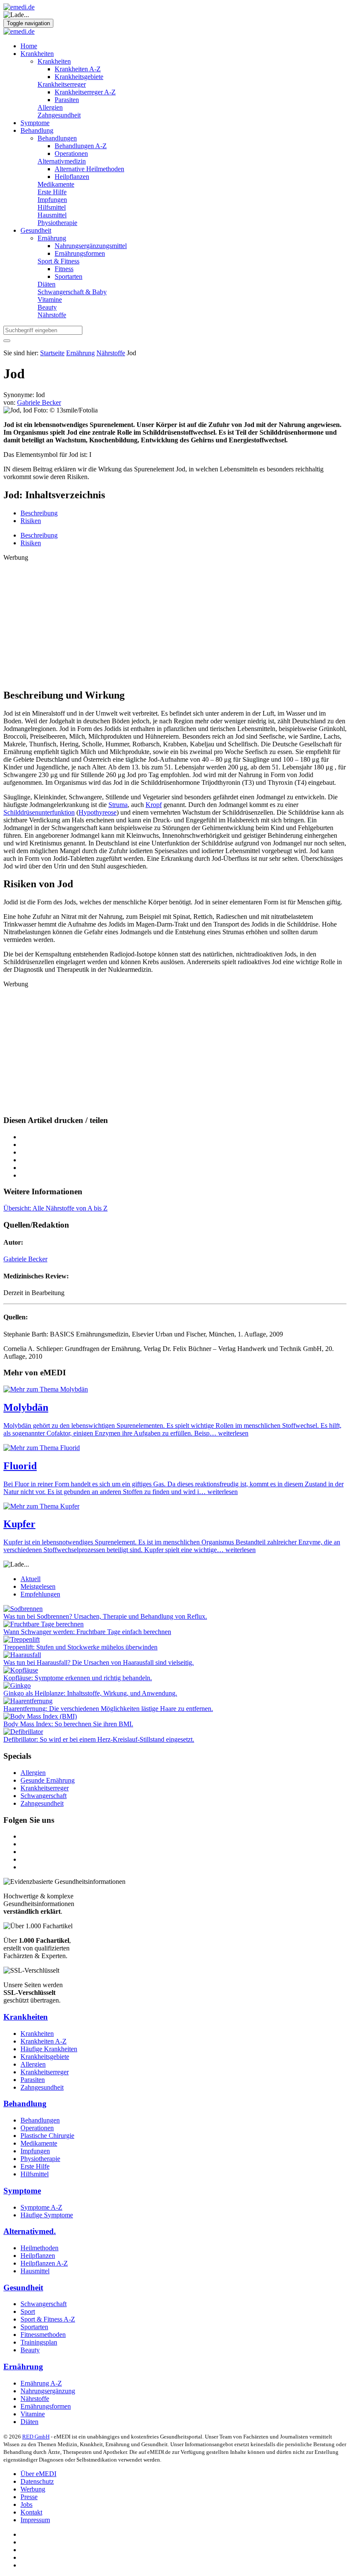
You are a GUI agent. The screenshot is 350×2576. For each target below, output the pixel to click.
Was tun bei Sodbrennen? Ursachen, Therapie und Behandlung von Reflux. (105, 1616)
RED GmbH (36, 2437)
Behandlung (37, 130)
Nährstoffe (52, 315)
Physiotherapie (57, 223)
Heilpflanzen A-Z (44, 2263)
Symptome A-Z (41, 2207)
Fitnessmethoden (43, 2335)
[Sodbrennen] (23, 1609)
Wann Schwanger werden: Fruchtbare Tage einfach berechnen (87, 1632)
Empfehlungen (40, 1594)
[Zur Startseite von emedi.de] (19, 7)
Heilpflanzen (72, 177)
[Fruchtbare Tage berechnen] (44, 1624)
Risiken (31, 521)
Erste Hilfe (52, 192)
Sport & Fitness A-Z (48, 2319)
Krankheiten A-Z (78, 69)
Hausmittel (52, 215)
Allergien (50, 107)
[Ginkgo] (17, 1686)
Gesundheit (36, 230)
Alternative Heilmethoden (89, 169)
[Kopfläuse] (21, 1670)
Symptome (35, 123)
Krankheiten (37, 54)
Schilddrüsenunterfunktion (39, 812)
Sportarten (69, 276)
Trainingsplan (39, 2342)
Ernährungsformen (80, 253)
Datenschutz (37, 2481)
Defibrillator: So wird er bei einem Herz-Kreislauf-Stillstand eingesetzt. (99, 1739)
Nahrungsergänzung (48, 2391)
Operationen (71, 154)
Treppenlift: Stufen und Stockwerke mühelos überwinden (80, 1647)
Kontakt (31, 2512)
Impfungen (52, 200)
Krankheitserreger (62, 84)
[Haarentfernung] (28, 1701)
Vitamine (50, 300)
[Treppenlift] (22, 1639)
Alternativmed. (30, 2231)
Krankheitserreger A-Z (85, 92)
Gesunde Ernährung (48, 1780)
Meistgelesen (38, 1586)
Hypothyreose (98, 812)
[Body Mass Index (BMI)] (40, 1716)
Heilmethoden (39, 2248)
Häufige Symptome (47, 2215)
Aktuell (31, 1579)
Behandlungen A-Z (81, 146)
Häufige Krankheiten (49, 2049)
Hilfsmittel (52, 207)
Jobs (26, 2504)
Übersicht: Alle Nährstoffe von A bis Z (55, 1208)
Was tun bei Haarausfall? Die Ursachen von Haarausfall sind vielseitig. (99, 1662)
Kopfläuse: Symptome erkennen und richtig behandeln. (78, 1678)
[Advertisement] (175, 621)
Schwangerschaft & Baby (72, 292)
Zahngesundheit (59, 115)
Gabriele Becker (25, 1259)
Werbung (33, 2489)
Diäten (47, 284)
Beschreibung (39, 513)
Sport (28, 2311)
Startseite (52, 353)
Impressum (35, 2520)
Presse (29, 2497)
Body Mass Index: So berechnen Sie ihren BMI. (68, 1724)
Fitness (64, 269)
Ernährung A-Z (41, 2383)
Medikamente (56, 184)
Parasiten (67, 100)
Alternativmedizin (62, 161)
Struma (118, 805)
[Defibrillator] (23, 1732)
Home (29, 46)
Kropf (154, 805)
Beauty (47, 307)
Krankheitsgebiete (79, 77)
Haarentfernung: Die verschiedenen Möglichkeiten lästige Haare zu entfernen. (108, 1709)
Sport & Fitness (58, 261)
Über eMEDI (38, 2474)
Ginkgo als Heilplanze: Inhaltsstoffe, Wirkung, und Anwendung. (90, 1693)
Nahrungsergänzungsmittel (91, 246)
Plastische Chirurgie (47, 2136)
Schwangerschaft (44, 1796)
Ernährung (52, 238)
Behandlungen (57, 138)
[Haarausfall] (22, 1655)
